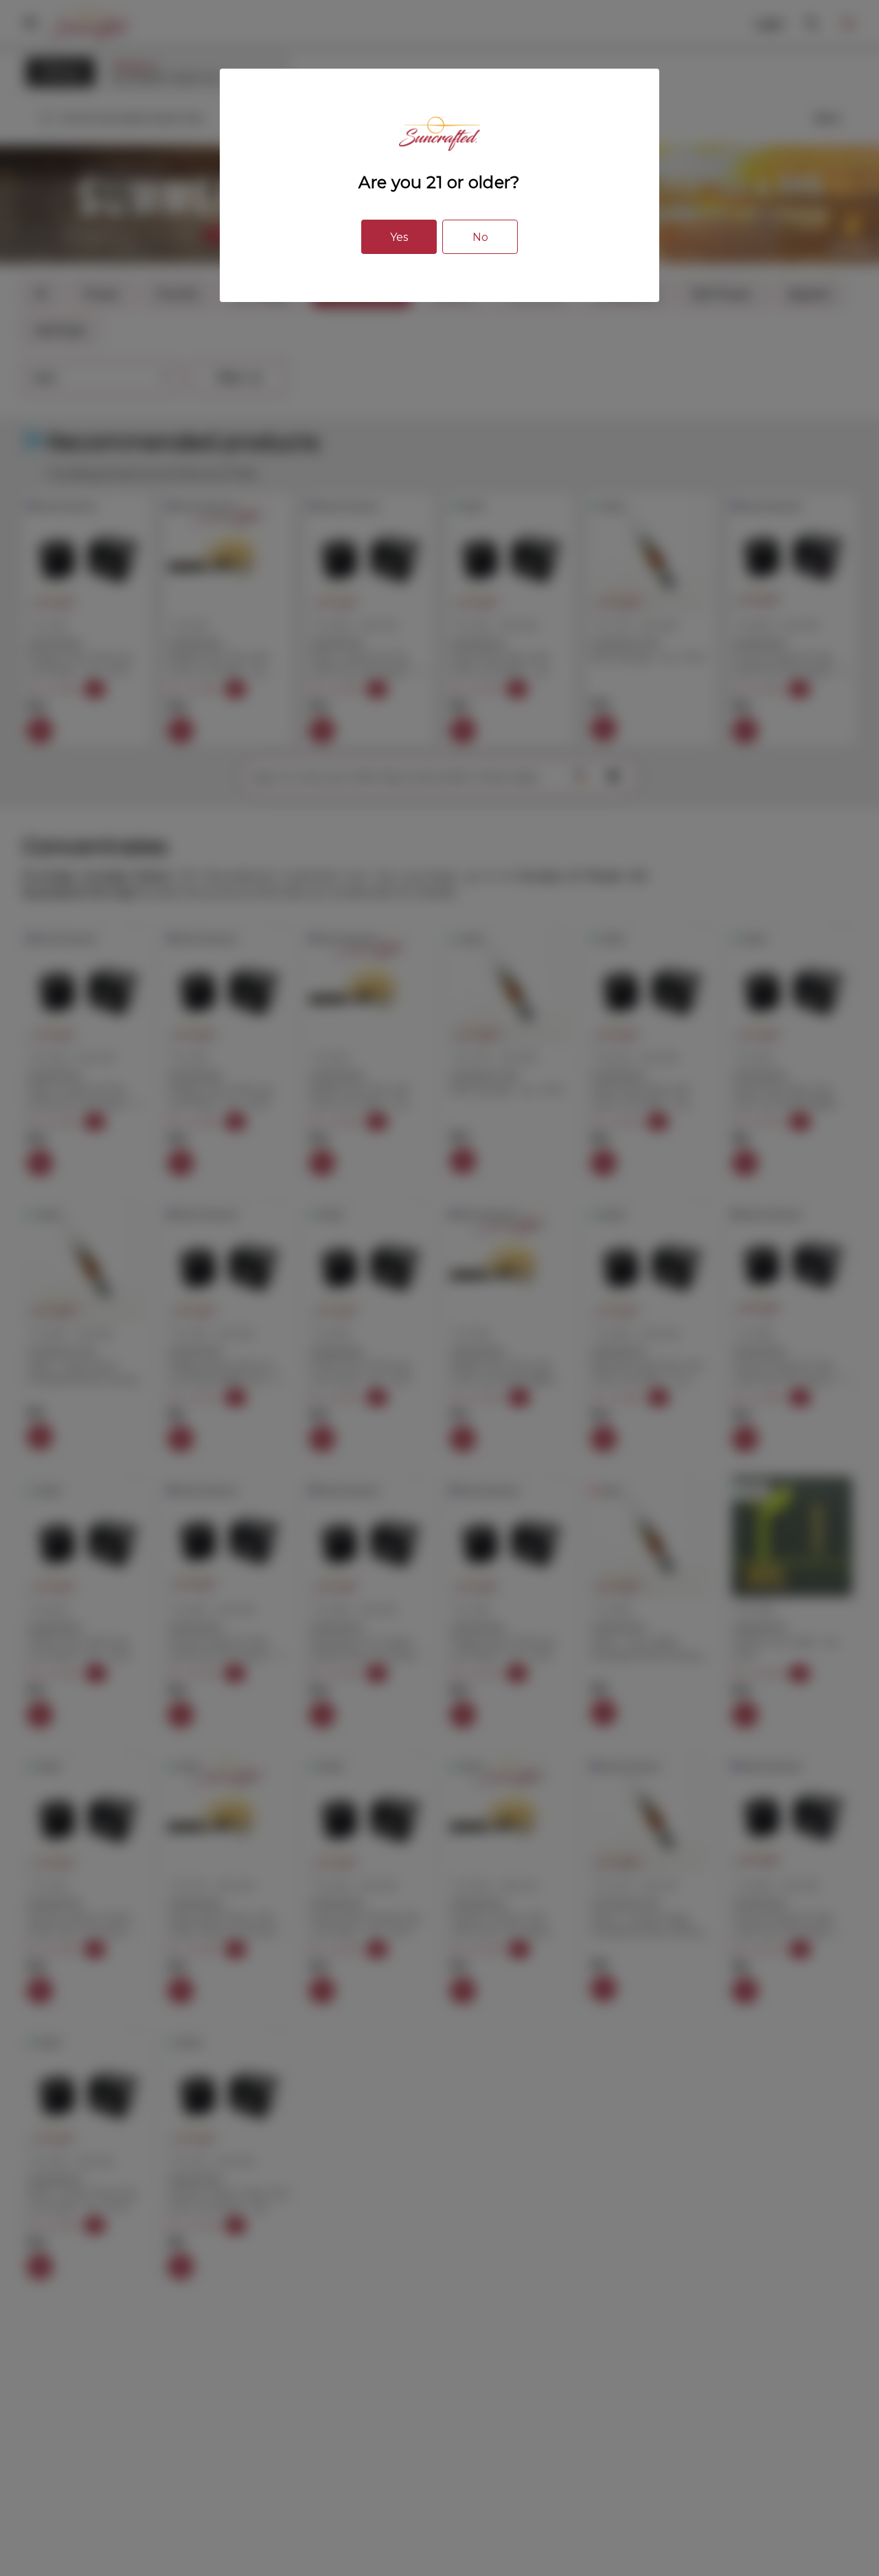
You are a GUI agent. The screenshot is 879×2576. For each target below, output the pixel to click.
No (480, 237)
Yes (399, 237)
